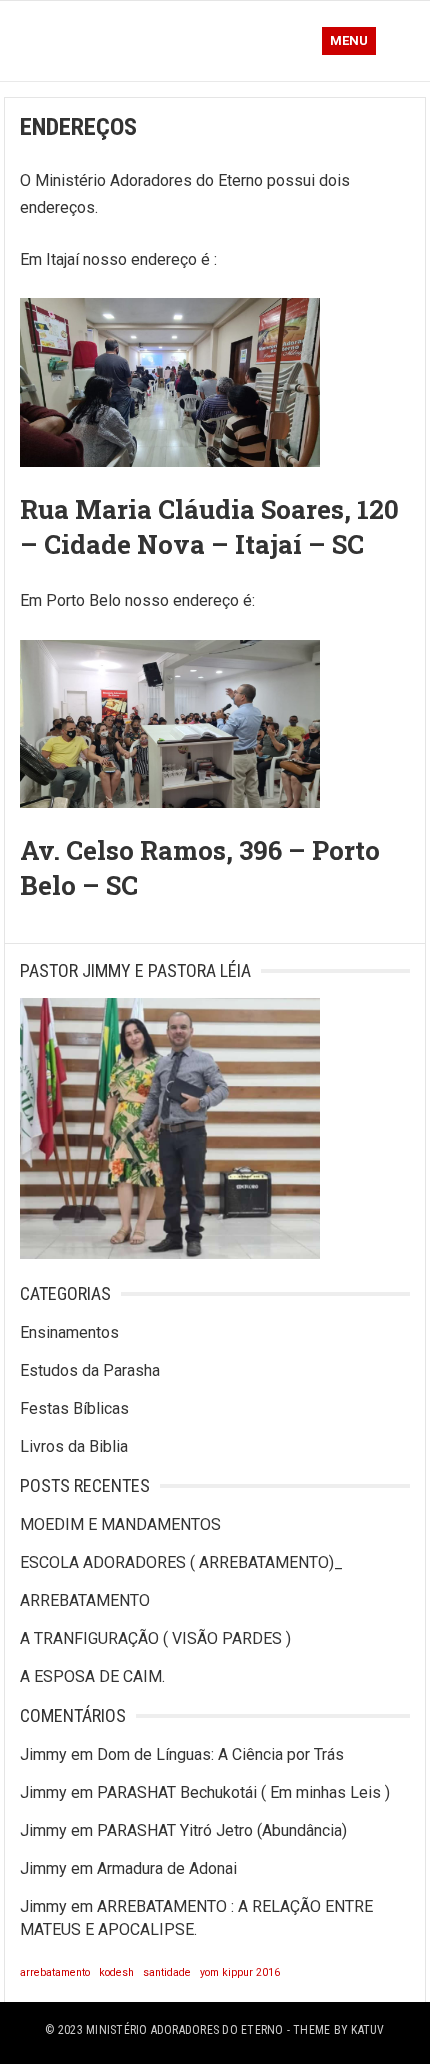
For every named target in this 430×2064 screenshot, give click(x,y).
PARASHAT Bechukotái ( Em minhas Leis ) (243, 1792)
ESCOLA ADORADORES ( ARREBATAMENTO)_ (181, 1562)
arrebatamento (55, 1972)
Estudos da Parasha (90, 1370)
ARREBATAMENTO (85, 1600)
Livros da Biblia (74, 1446)
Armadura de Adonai (167, 1868)
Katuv (367, 2030)
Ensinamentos (69, 1332)
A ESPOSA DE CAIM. (92, 1676)
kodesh (116, 1972)
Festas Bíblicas (74, 1408)
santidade (167, 1972)
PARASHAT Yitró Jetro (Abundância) (222, 1830)
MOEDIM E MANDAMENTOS (120, 1524)
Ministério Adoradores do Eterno (184, 2030)
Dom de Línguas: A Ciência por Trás (220, 1754)
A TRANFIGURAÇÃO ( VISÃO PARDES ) (155, 1638)
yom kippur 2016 (240, 1972)
